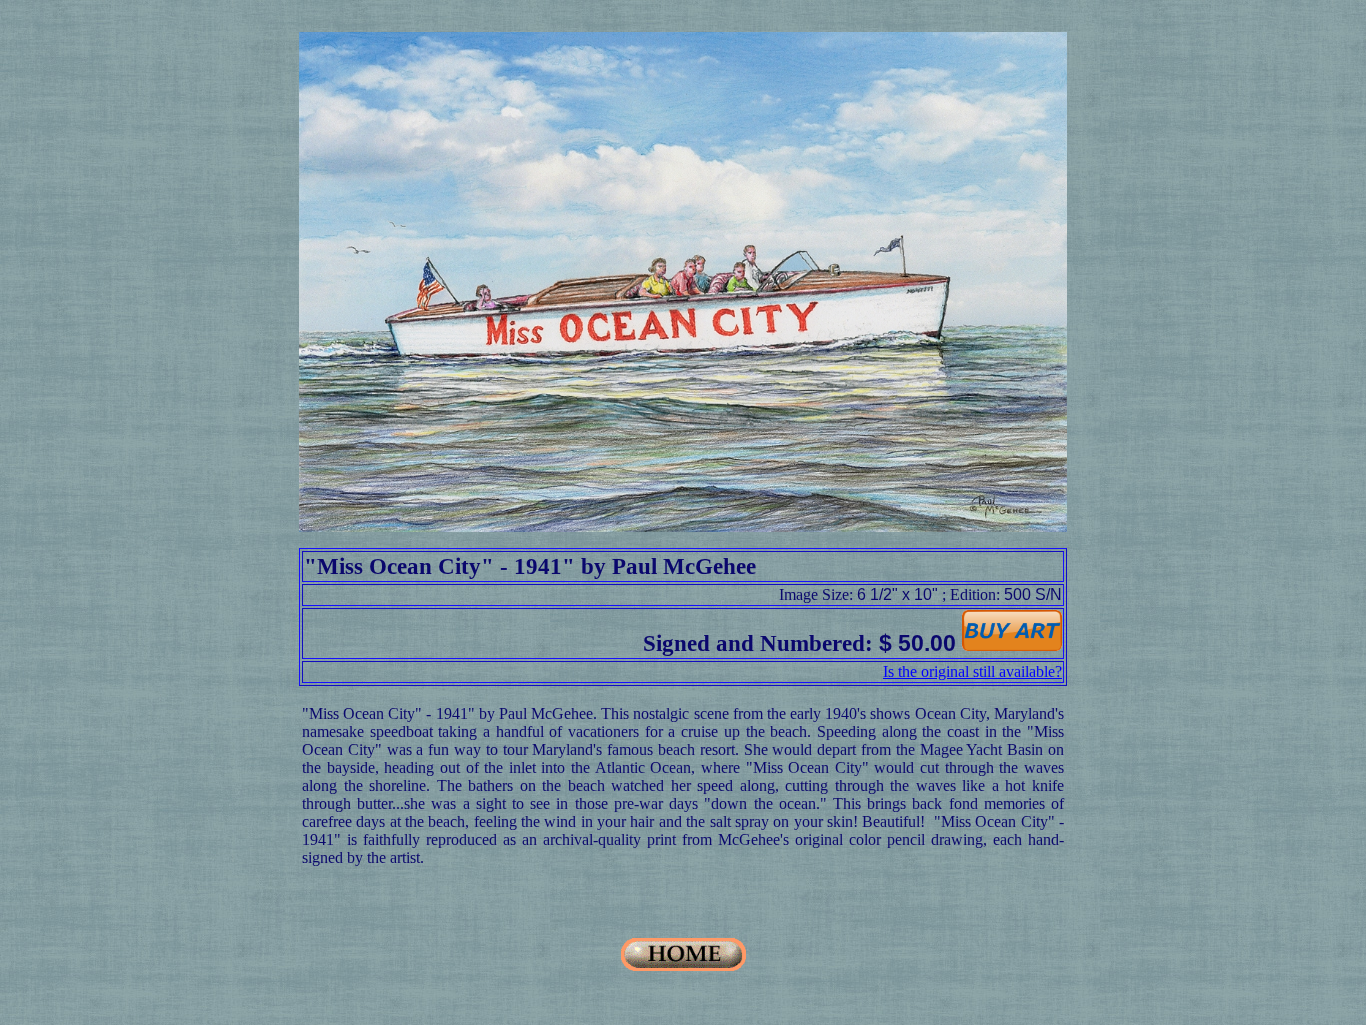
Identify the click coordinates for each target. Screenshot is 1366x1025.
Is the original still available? (972, 671)
